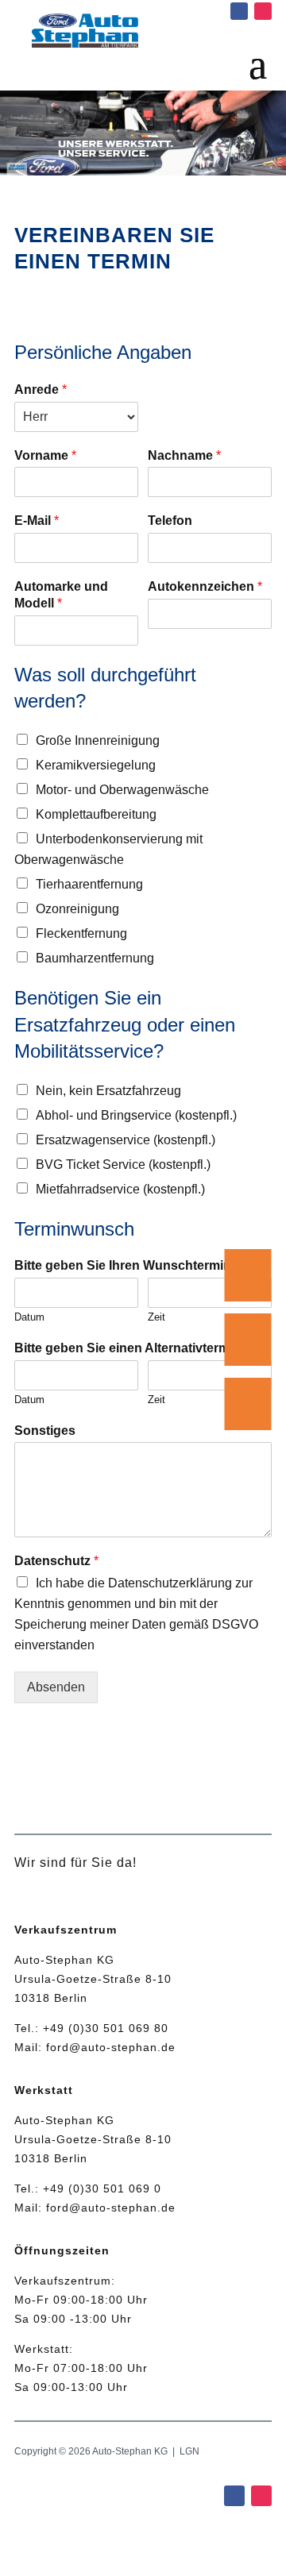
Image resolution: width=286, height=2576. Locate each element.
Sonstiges (45, 1431)
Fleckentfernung (81, 933)
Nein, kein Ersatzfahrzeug (108, 1091)
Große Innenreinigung (98, 740)
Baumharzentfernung (95, 958)
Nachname (184, 455)
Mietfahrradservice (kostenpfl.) (120, 1189)
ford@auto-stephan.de (111, 2047)
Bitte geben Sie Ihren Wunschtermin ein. (135, 1265)
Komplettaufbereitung (96, 814)
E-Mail (37, 521)
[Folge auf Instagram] (263, 11)
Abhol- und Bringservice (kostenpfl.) (136, 1115)
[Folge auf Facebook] (239, 11)
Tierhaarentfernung (89, 884)
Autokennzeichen (205, 586)
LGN (189, 2451)
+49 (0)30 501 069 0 (102, 2188)
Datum (29, 1317)
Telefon (170, 521)
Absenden (56, 1687)
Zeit (157, 1317)
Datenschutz (56, 1561)
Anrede (41, 389)
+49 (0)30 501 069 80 (106, 2028)
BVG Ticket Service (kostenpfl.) (123, 1165)
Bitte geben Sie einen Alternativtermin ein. (140, 1348)
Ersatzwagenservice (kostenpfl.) (126, 1140)
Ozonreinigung (77, 909)
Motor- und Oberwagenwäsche (122, 790)
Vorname (45, 455)
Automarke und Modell (61, 595)
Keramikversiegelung (96, 765)
